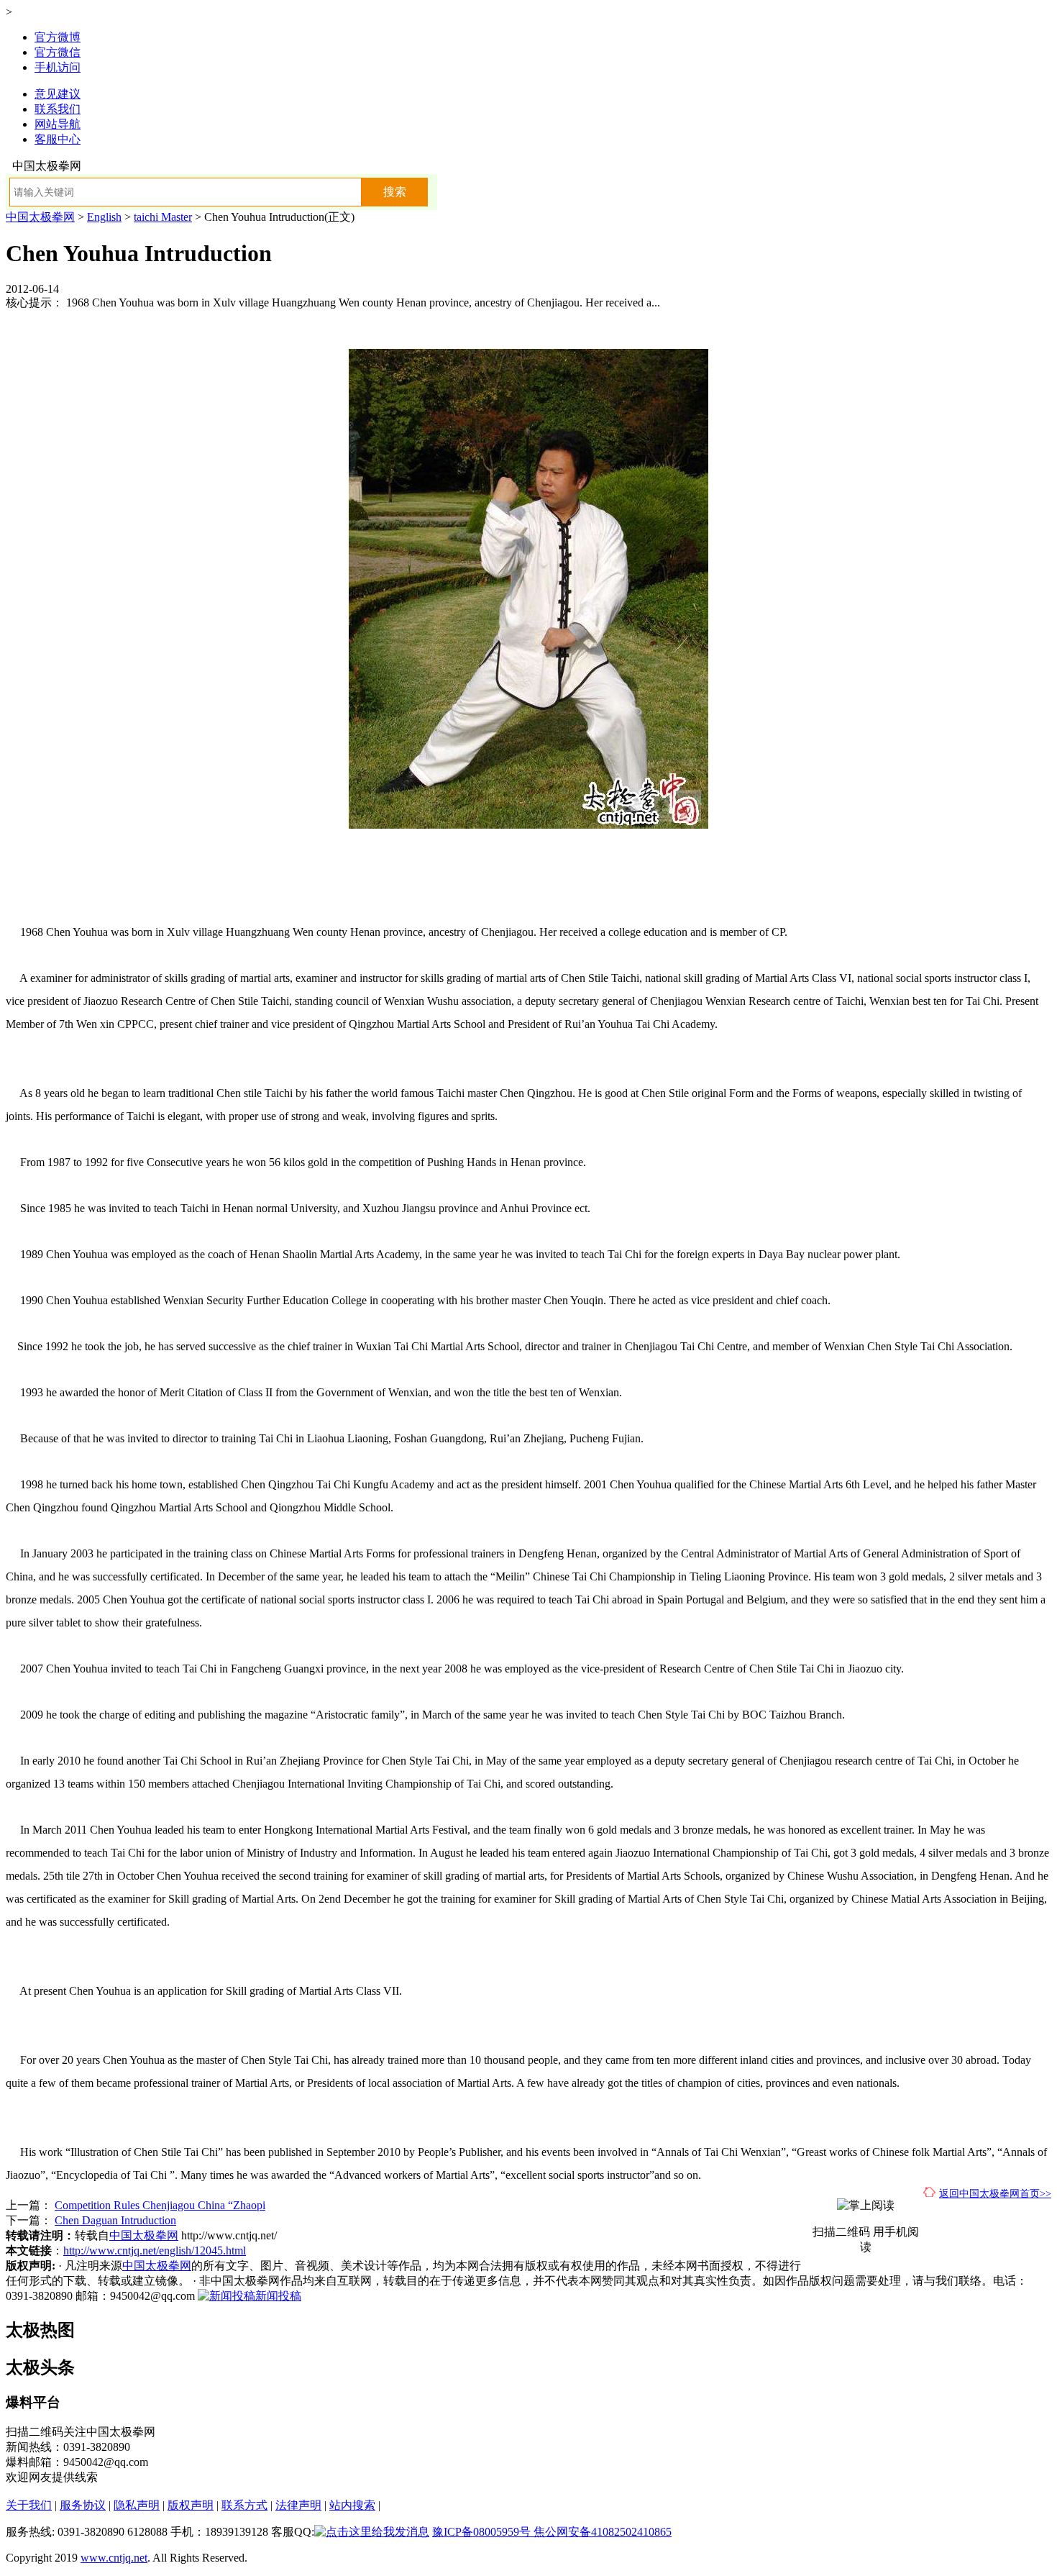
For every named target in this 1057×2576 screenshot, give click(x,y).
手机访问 (58, 67)
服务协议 (83, 2505)
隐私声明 (137, 2505)
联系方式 (244, 2505)
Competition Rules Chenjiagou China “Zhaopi (160, 2205)
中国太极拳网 (40, 217)
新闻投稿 (278, 2296)
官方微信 (58, 52)
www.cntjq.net (114, 2558)
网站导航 (58, 124)
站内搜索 (352, 2505)
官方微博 (58, 37)
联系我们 (58, 109)
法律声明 (298, 2505)
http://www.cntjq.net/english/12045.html (155, 2250)
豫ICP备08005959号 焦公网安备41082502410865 (552, 2532)
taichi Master (163, 217)
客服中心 (58, 139)
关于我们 (29, 2505)
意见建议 (58, 94)
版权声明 (191, 2505)
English (104, 217)
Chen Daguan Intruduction (115, 2220)
